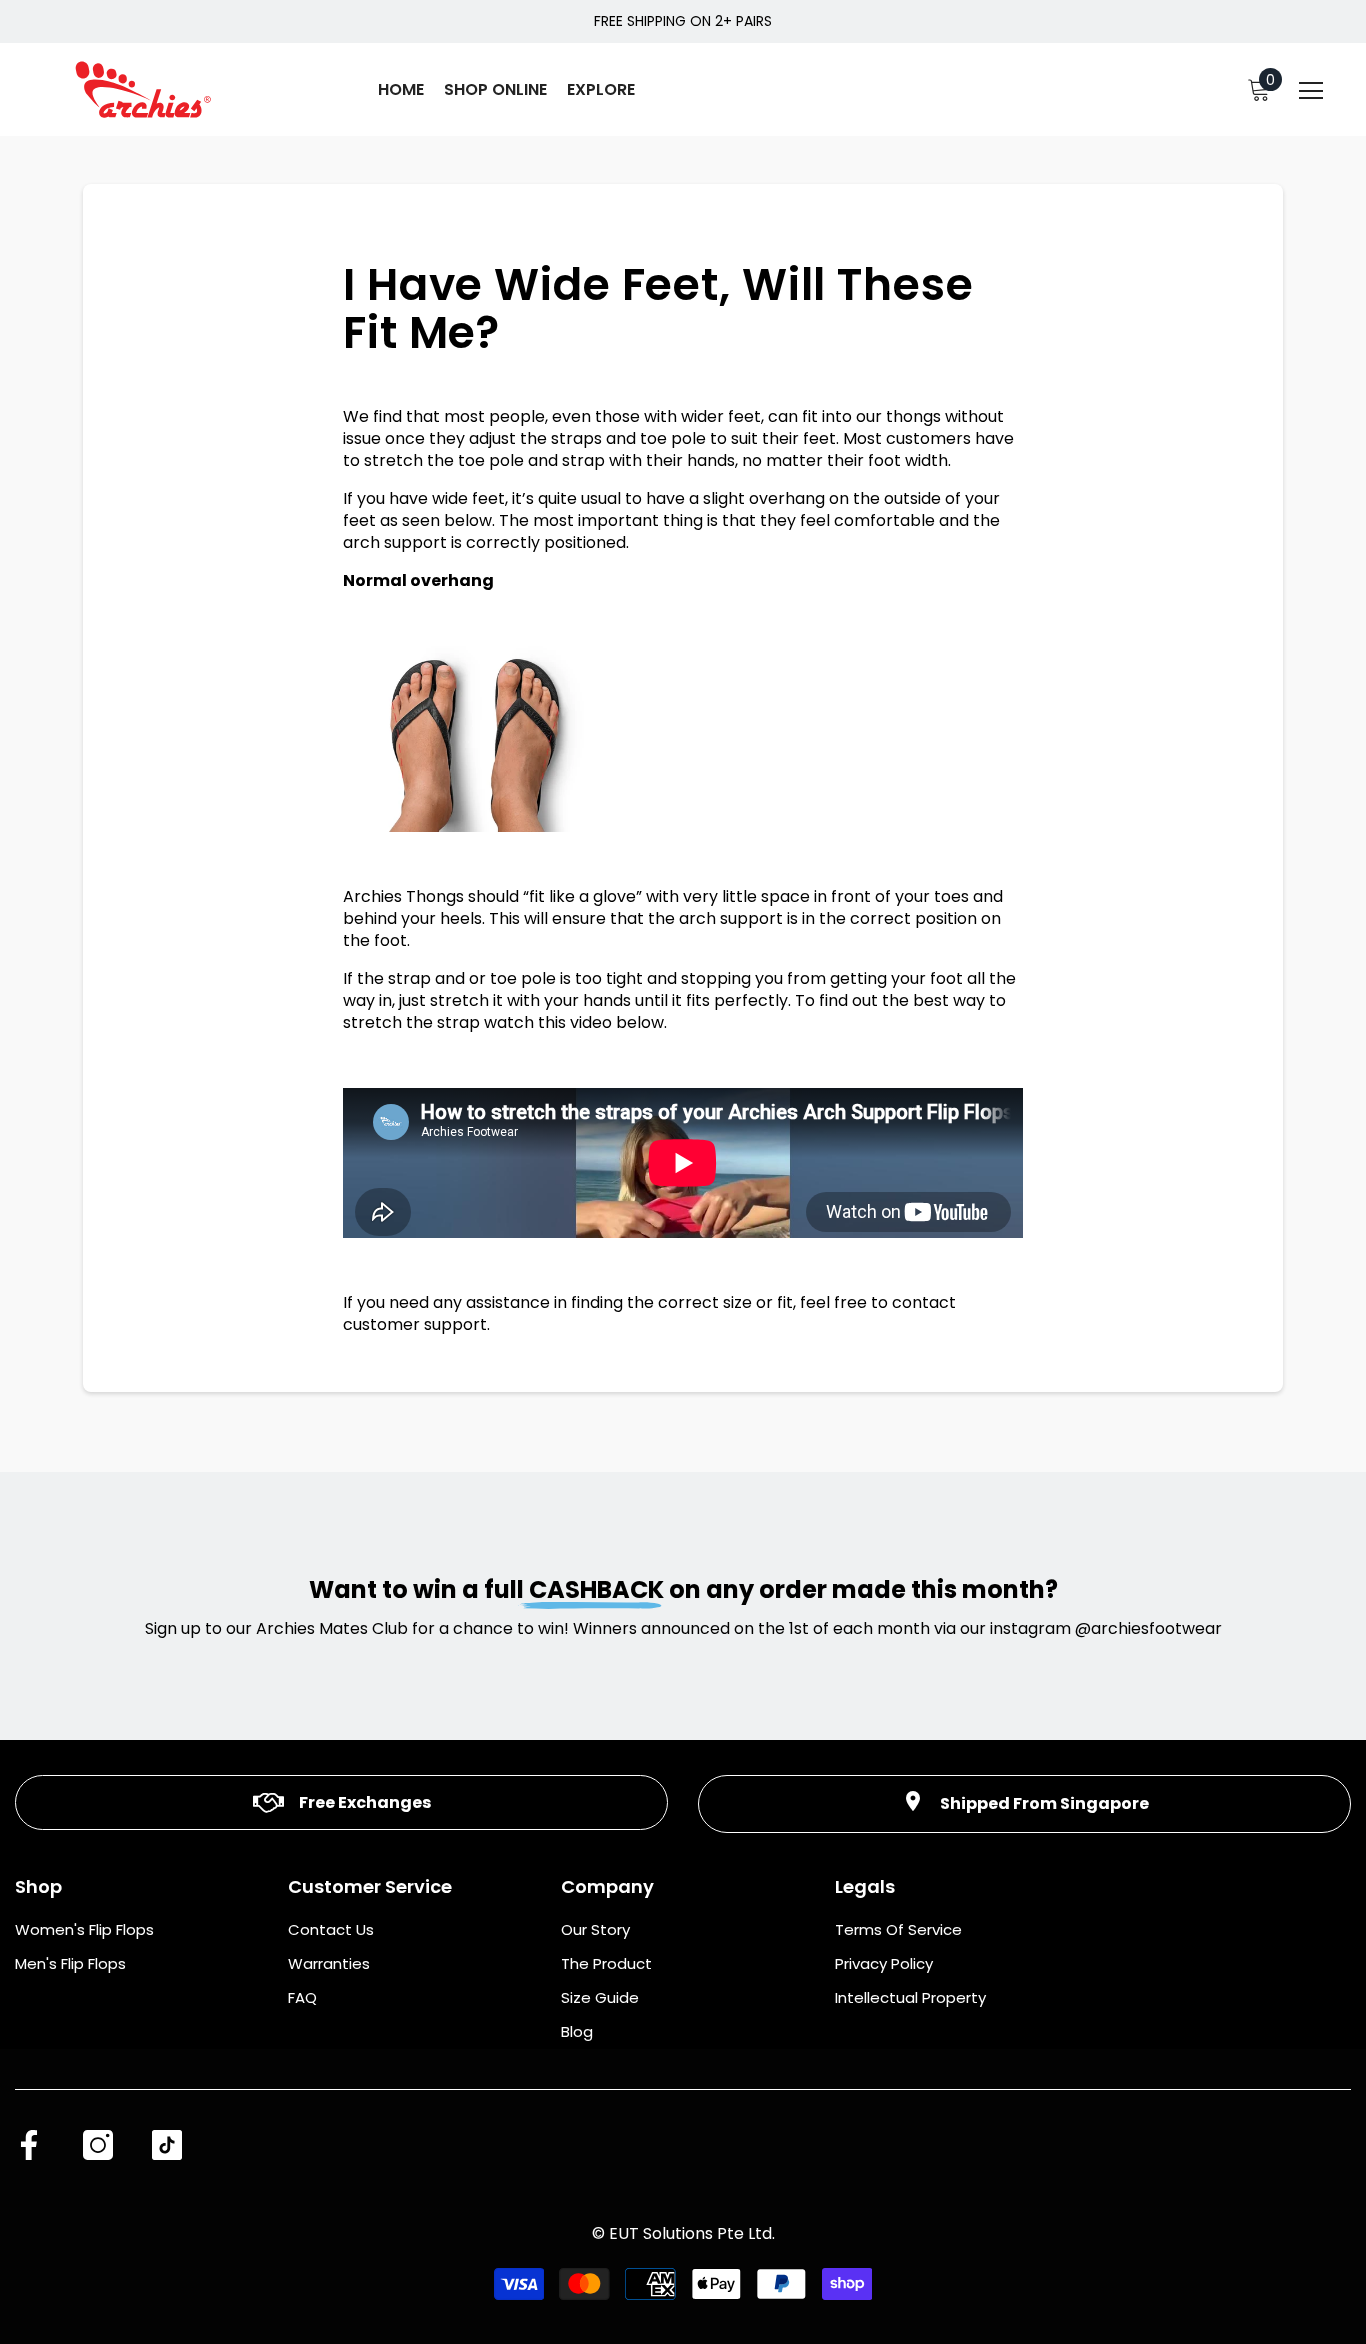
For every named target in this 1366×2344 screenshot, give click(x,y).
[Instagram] (98, 2145)
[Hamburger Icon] (1311, 92)
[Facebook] (29, 2145)
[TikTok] (167, 2145)
